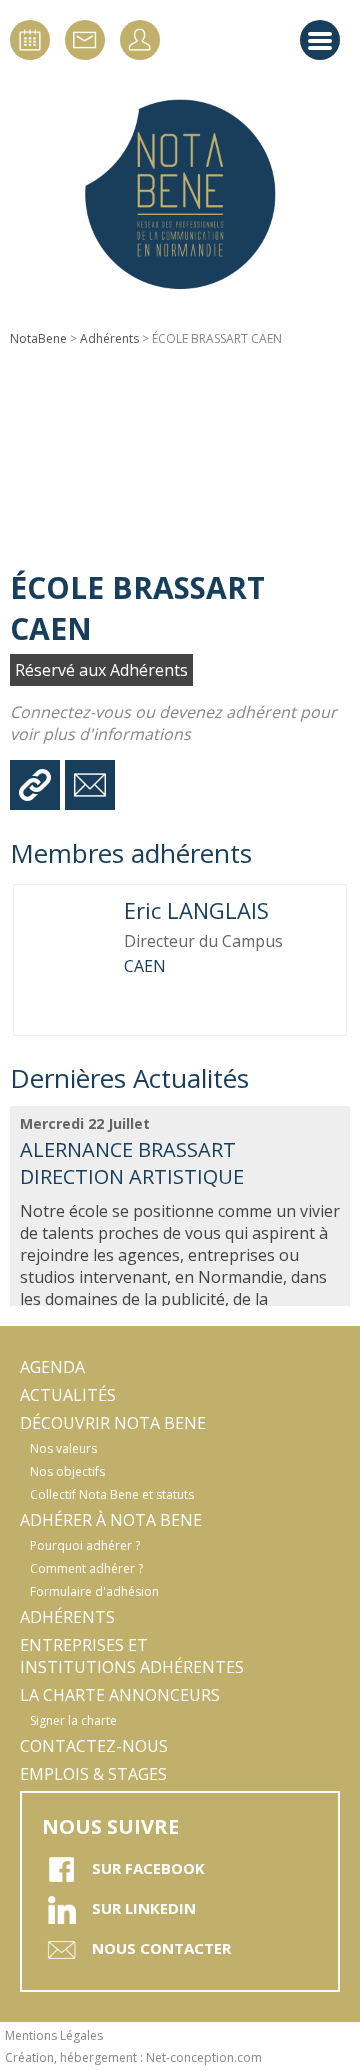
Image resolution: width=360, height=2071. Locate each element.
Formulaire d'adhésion (94, 1591)
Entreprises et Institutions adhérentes (132, 1656)
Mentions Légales (54, 2035)
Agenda (52, 1367)
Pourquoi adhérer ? (85, 1545)
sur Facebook (148, 1868)
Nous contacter (161, 1948)
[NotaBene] (180, 195)
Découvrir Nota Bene (113, 1423)
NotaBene (38, 338)
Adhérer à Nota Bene (111, 1520)
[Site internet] (35, 785)
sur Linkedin (144, 1908)
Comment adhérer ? (86, 1568)
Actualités (68, 1395)
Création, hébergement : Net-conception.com (133, 2057)
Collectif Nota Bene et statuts (112, 1494)
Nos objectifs (67, 1471)
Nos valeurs (63, 1448)
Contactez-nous (94, 1746)
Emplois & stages (93, 1774)
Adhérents (109, 338)
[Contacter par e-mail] (90, 785)
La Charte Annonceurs (120, 1695)
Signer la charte (73, 1720)
